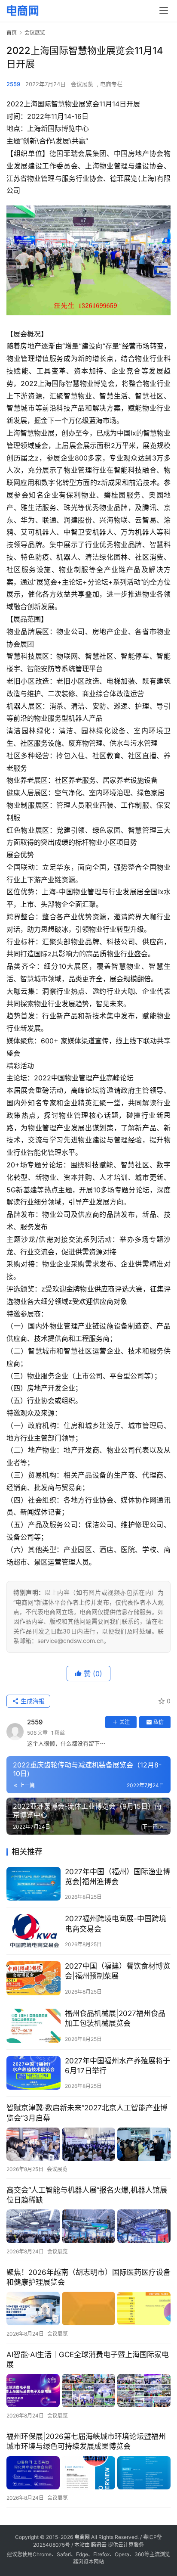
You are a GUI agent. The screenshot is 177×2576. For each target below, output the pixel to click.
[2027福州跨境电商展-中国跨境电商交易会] (34, 1931)
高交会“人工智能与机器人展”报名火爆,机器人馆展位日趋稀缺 (87, 2195)
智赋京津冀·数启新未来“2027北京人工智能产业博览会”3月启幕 (87, 2113)
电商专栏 (111, 84)
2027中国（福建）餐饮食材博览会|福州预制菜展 (117, 1971)
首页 (12, 33)
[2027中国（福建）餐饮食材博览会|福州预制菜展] (34, 1978)
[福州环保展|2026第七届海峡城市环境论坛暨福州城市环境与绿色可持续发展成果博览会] (88, 2473)
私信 (159, 1722)
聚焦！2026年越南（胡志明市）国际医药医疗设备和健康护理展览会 (88, 2277)
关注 (125, 1722)
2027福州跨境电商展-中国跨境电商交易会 (116, 1924)
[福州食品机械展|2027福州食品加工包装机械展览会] (34, 2026)
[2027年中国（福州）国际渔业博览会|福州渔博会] (34, 1884)
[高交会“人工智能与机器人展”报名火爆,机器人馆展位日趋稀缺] (88, 2226)
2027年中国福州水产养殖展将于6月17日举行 (117, 2066)
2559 (13, 84)
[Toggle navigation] (164, 11)
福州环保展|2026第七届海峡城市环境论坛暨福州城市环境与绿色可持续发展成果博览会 (86, 2441)
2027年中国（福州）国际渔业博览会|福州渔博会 (117, 1877)
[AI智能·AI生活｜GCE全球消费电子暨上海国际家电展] (88, 2391)
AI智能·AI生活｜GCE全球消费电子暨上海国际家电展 (88, 2360)
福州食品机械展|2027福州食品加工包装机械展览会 (115, 2018)
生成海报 (32, 1701)
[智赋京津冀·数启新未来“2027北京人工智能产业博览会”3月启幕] (88, 2144)
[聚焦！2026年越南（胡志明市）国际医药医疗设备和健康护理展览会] (88, 2308)
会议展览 (82, 84)
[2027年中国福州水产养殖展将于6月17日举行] (34, 2073)
